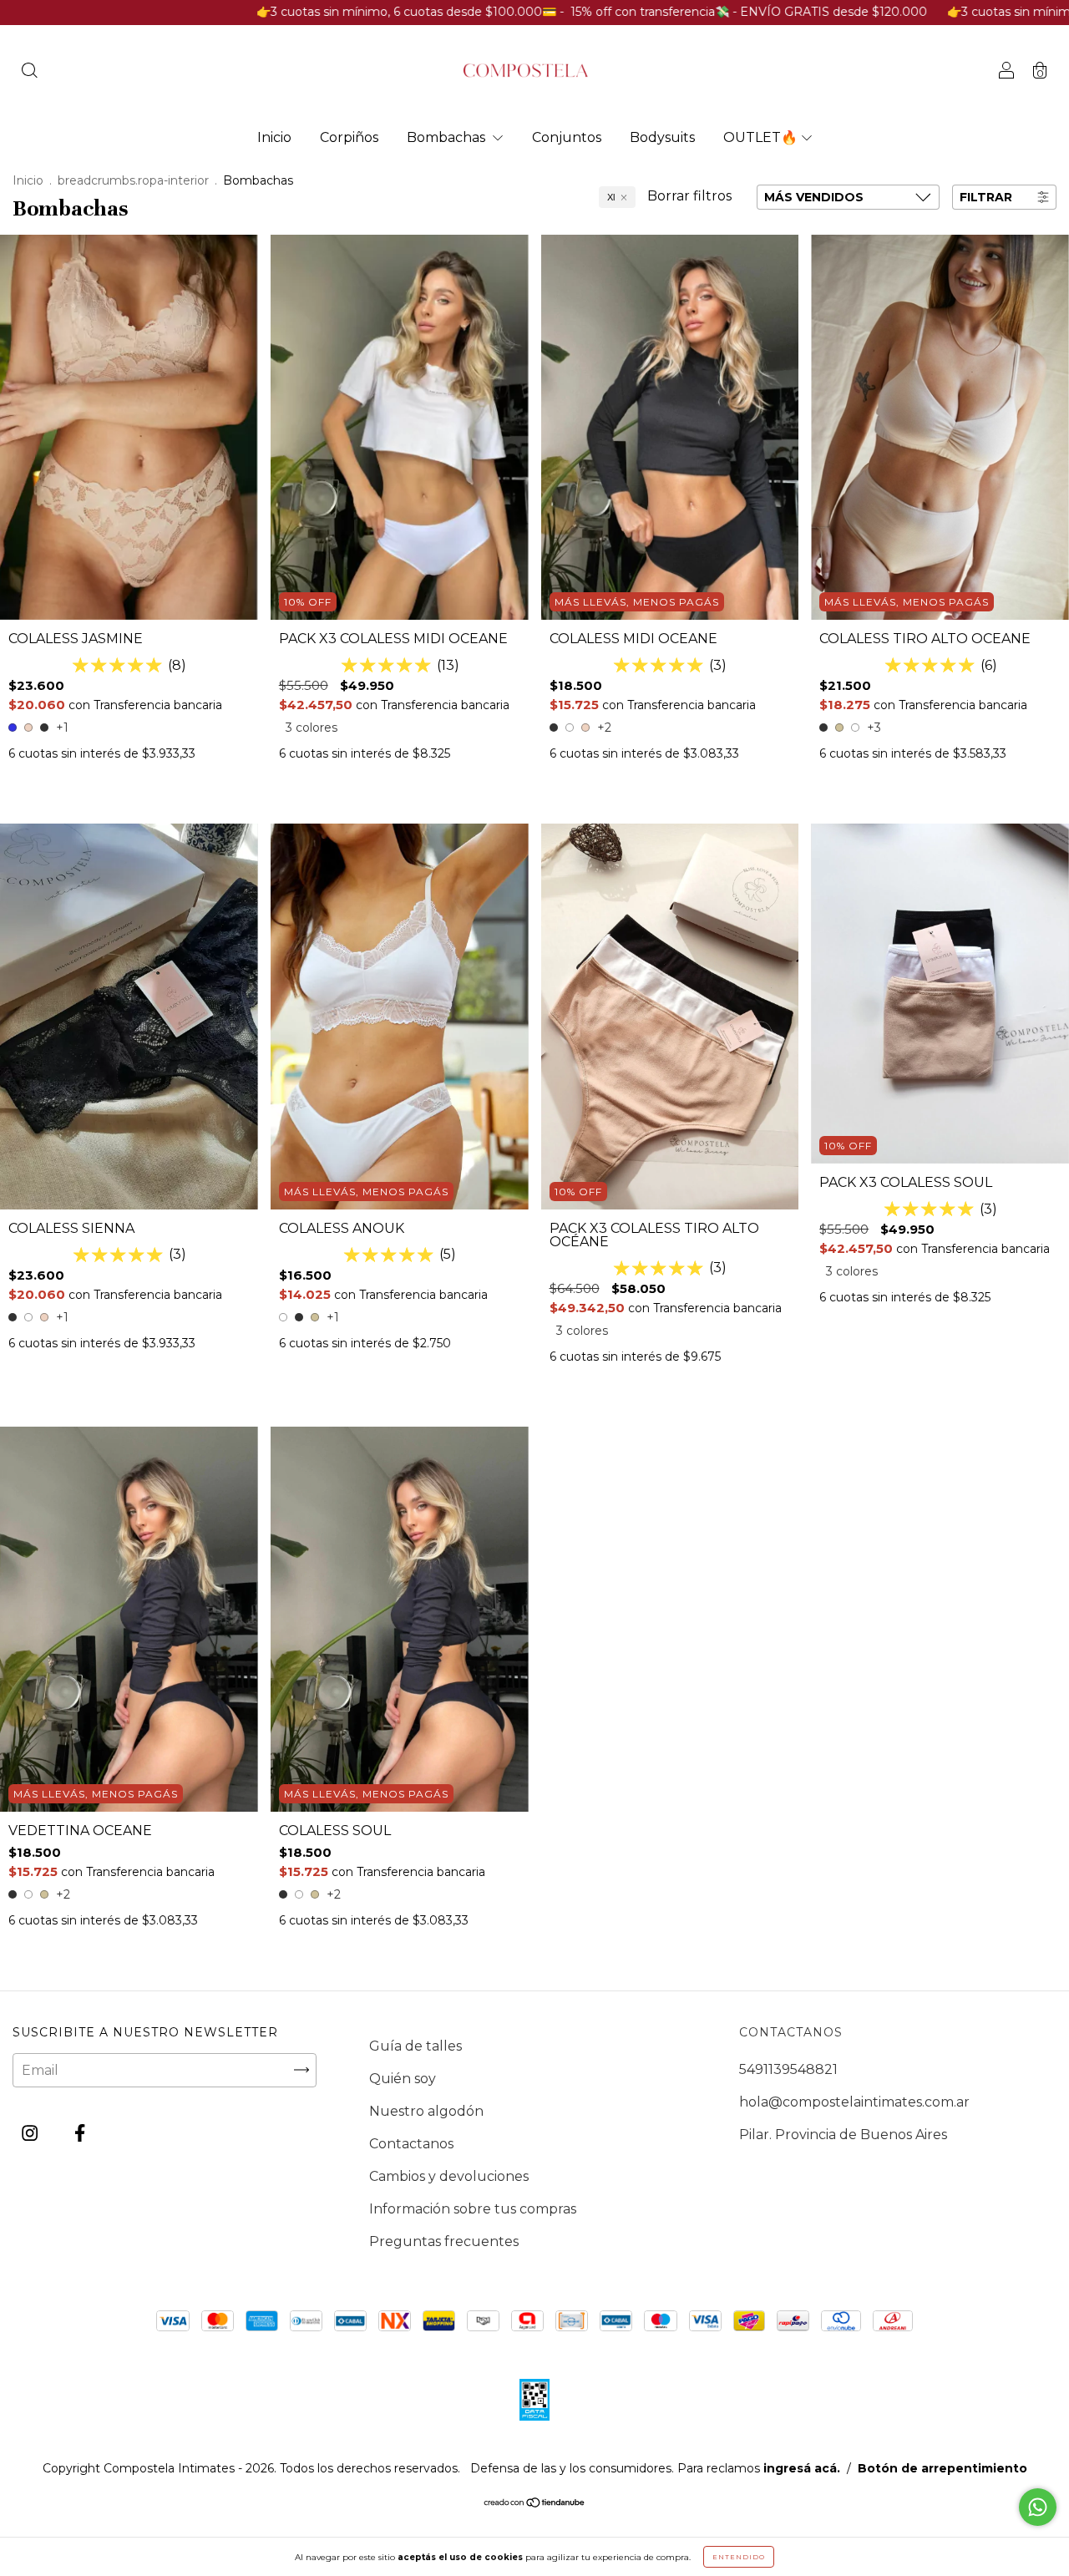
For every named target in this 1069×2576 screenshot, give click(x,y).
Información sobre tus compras (473, 2209)
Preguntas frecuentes (444, 2241)
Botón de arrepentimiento (942, 2468)
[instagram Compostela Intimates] (31, 2133)
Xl (611, 197)
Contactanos (411, 2144)
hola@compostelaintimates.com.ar (854, 2102)
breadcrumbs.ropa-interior (133, 180)
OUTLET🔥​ (760, 137)
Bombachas (448, 137)
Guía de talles (415, 2046)
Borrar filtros (689, 196)
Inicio (274, 137)
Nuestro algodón (426, 2111)
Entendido (739, 2557)
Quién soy (403, 2079)
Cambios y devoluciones (449, 2176)
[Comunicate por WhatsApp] (1038, 2507)
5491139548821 (788, 2069)
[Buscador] (29, 72)
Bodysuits (662, 137)
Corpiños (349, 137)
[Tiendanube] (535, 2504)
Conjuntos (567, 137)
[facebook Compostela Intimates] (80, 2133)
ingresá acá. (802, 2468)
